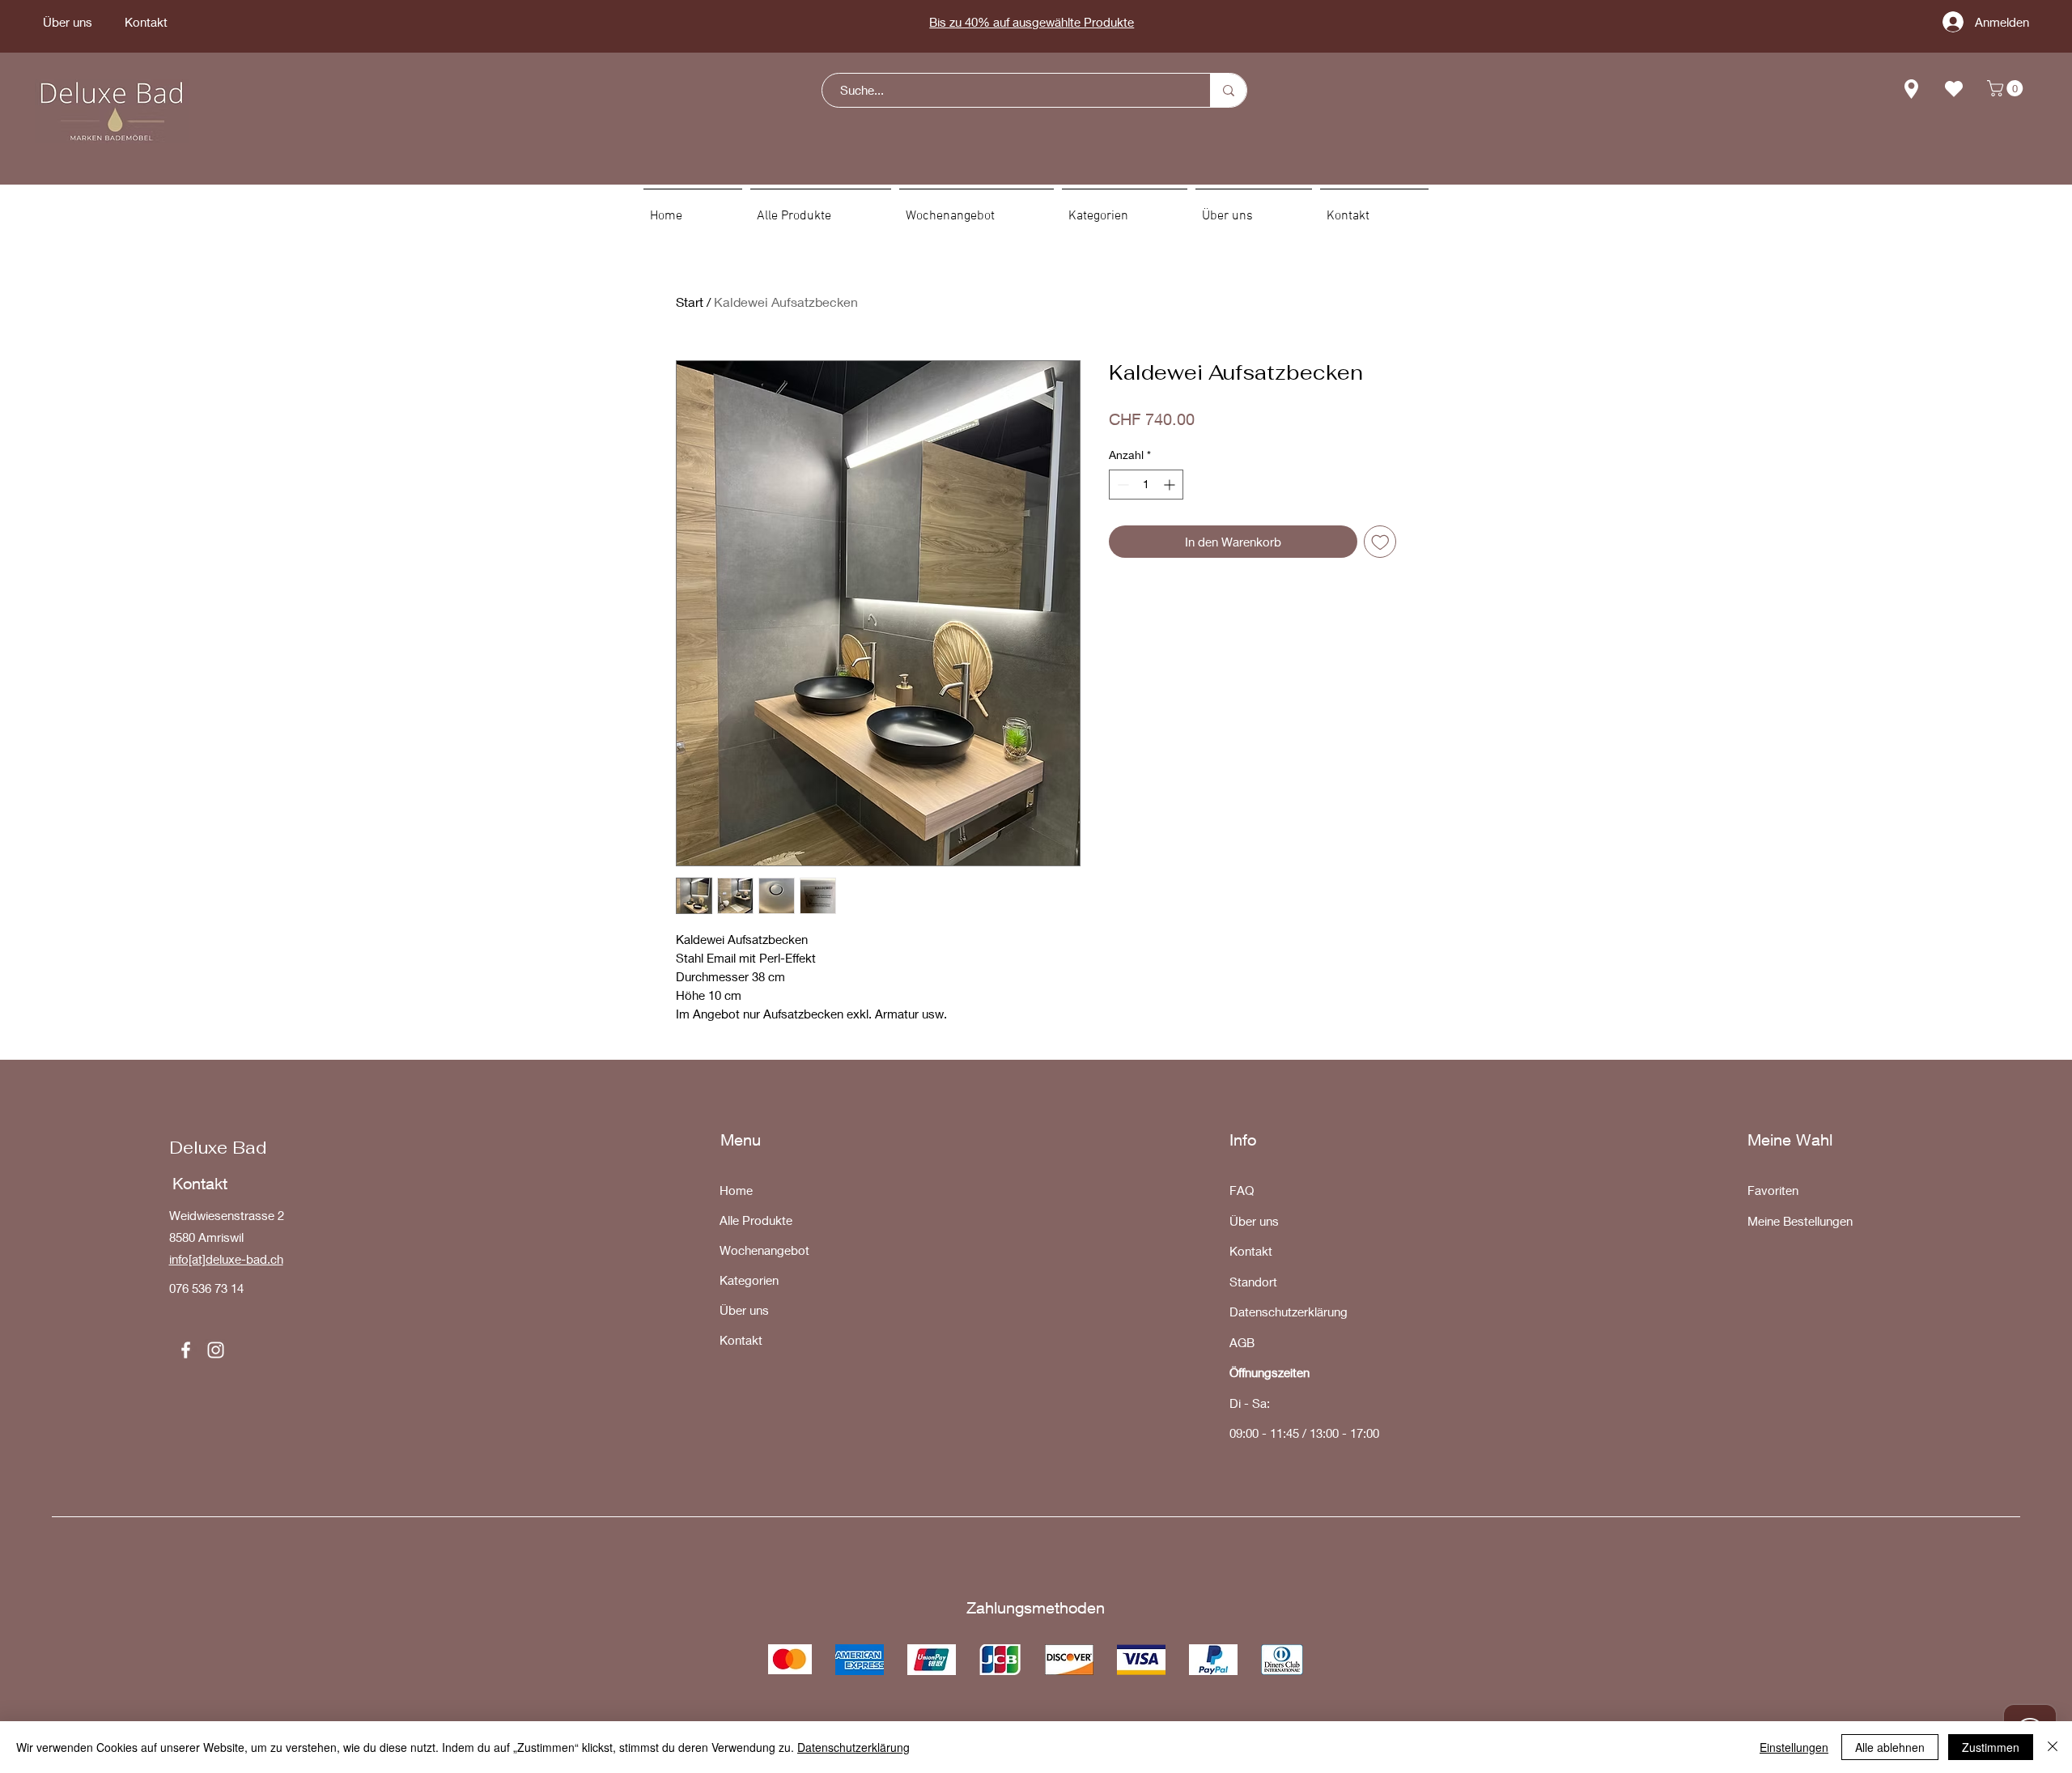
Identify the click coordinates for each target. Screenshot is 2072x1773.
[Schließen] (2053, 1747)
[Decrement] (1121, 485)
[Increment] (1171, 485)
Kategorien (749, 1280)
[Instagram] (216, 1350)
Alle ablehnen (1890, 1747)
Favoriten (1773, 1190)
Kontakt (741, 1340)
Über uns (744, 1310)
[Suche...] (1228, 90)
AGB (1242, 1342)
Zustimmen (1991, 1747)
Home (736, 1190)
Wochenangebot (764, 1250)
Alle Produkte (756, 1220)
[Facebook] (186, 1350)
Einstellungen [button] (1794, 1747)
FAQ (1242, 1190)
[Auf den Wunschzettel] (1380, 542)
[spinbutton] (1146, 485)
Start (690, 302)
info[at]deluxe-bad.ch (226, 1259)
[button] (2007, 88)
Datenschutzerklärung (853, 1747)
